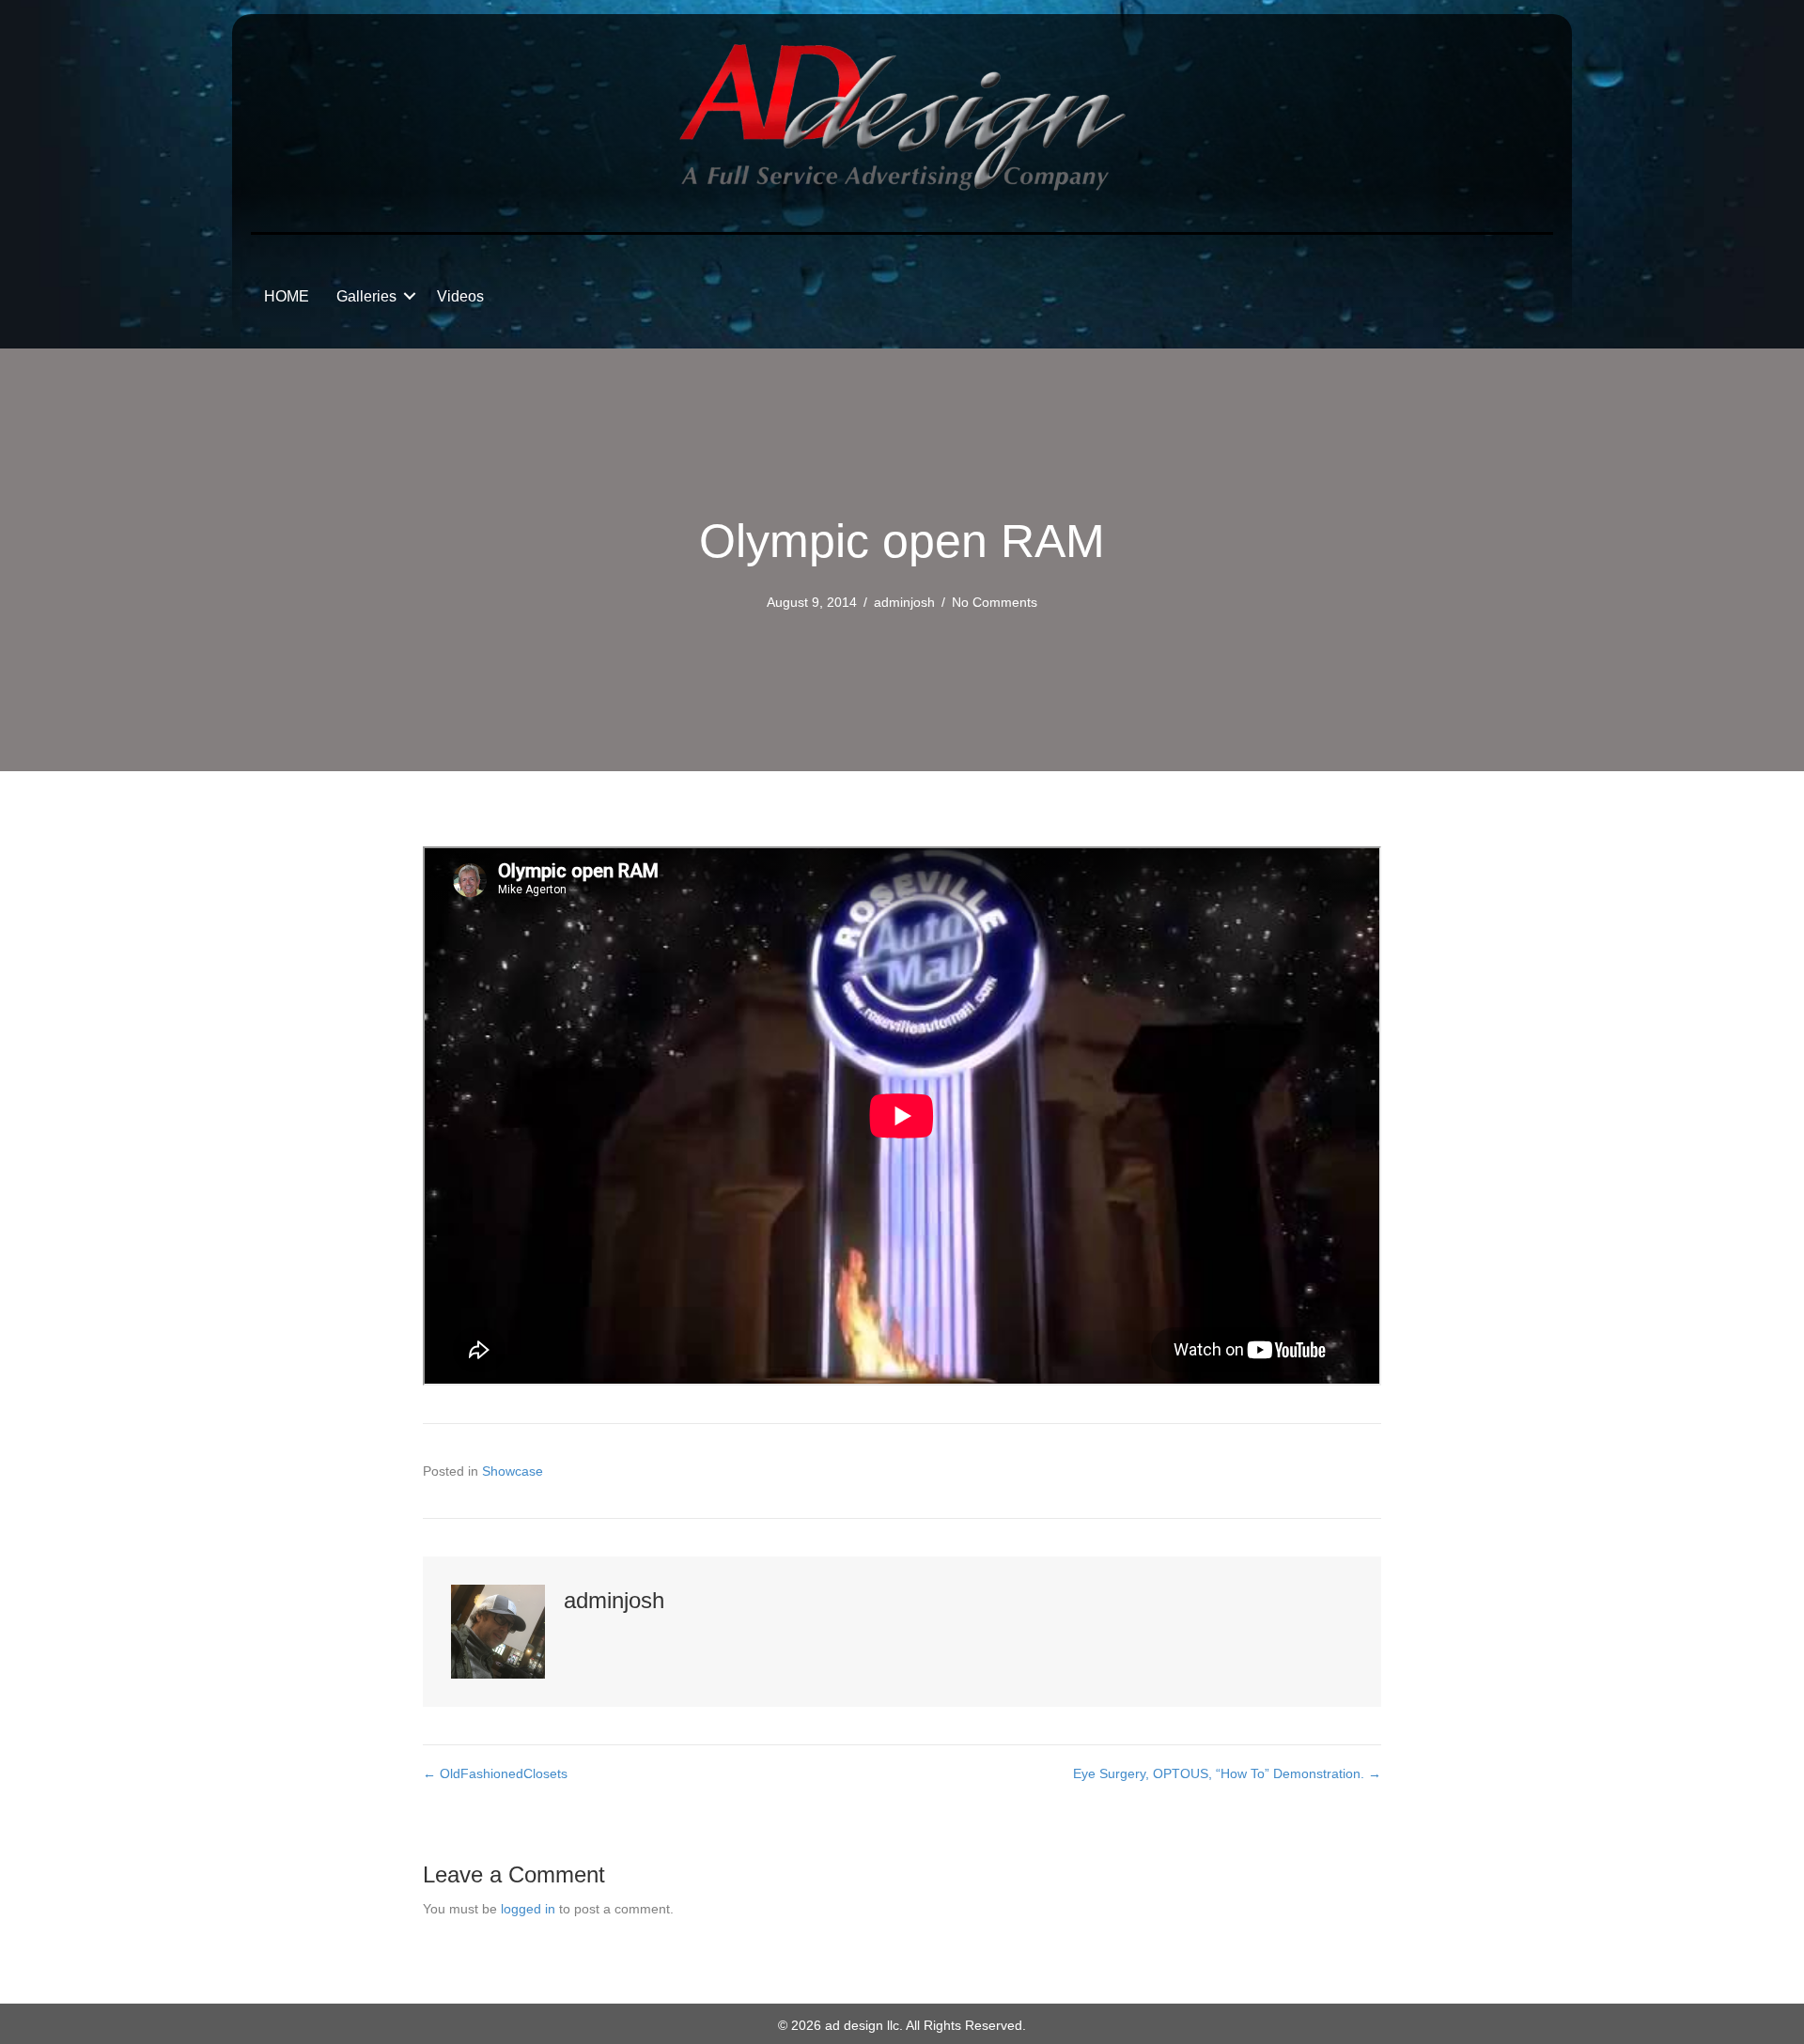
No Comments (995, 602)
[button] (410, 296)
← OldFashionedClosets (495, 1773)
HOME (287, 296)
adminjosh (904, 602)
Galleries (366, 296)
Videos (460, 296)
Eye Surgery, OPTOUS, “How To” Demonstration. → (1227, 1773)
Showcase (513, 1471)
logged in (528, 1909)
